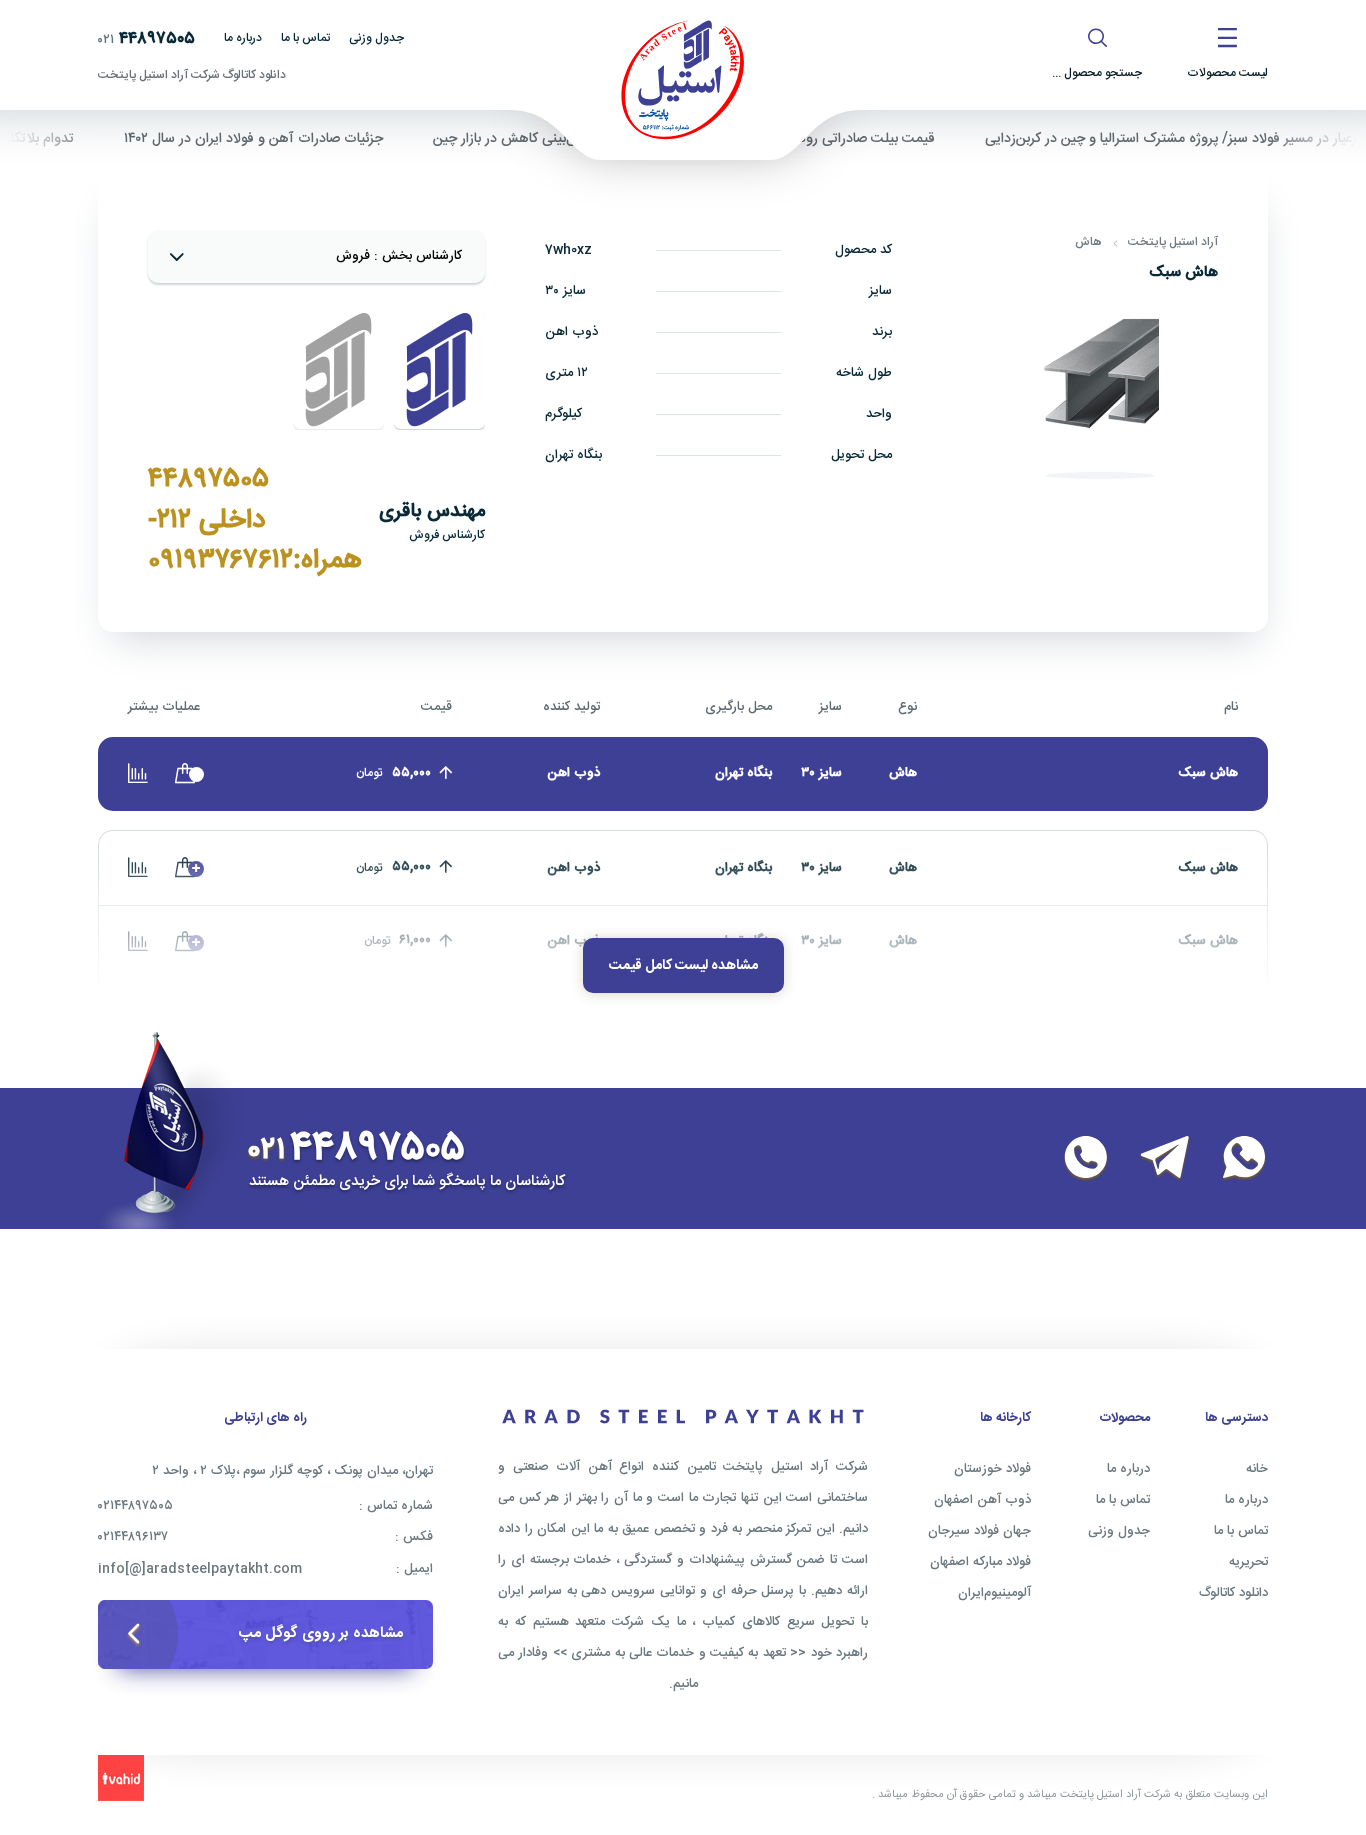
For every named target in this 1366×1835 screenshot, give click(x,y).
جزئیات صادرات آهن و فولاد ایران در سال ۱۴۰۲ (287, 139)
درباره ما (243, 38)
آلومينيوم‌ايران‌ (994, 1593)
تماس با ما (305, 38)
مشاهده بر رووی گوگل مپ (321, 1633)
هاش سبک (1208, 868)
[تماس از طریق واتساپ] (1232, 1159)
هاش (1088, 242)
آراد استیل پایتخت (1173, 242)
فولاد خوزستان (992, 1469)
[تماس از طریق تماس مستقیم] (1074, 1159)
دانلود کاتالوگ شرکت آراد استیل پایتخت (192, 75)
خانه (1257, 1469)
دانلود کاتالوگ (1233, 1593)
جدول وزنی (376, 38)
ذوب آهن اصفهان (982, 1500)
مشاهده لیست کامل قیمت (683, 966)
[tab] (439, 370)
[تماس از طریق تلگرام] (1153, 1159)
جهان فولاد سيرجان (979, 1531)
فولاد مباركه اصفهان (980, 1562)
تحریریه (1248, 1562)
